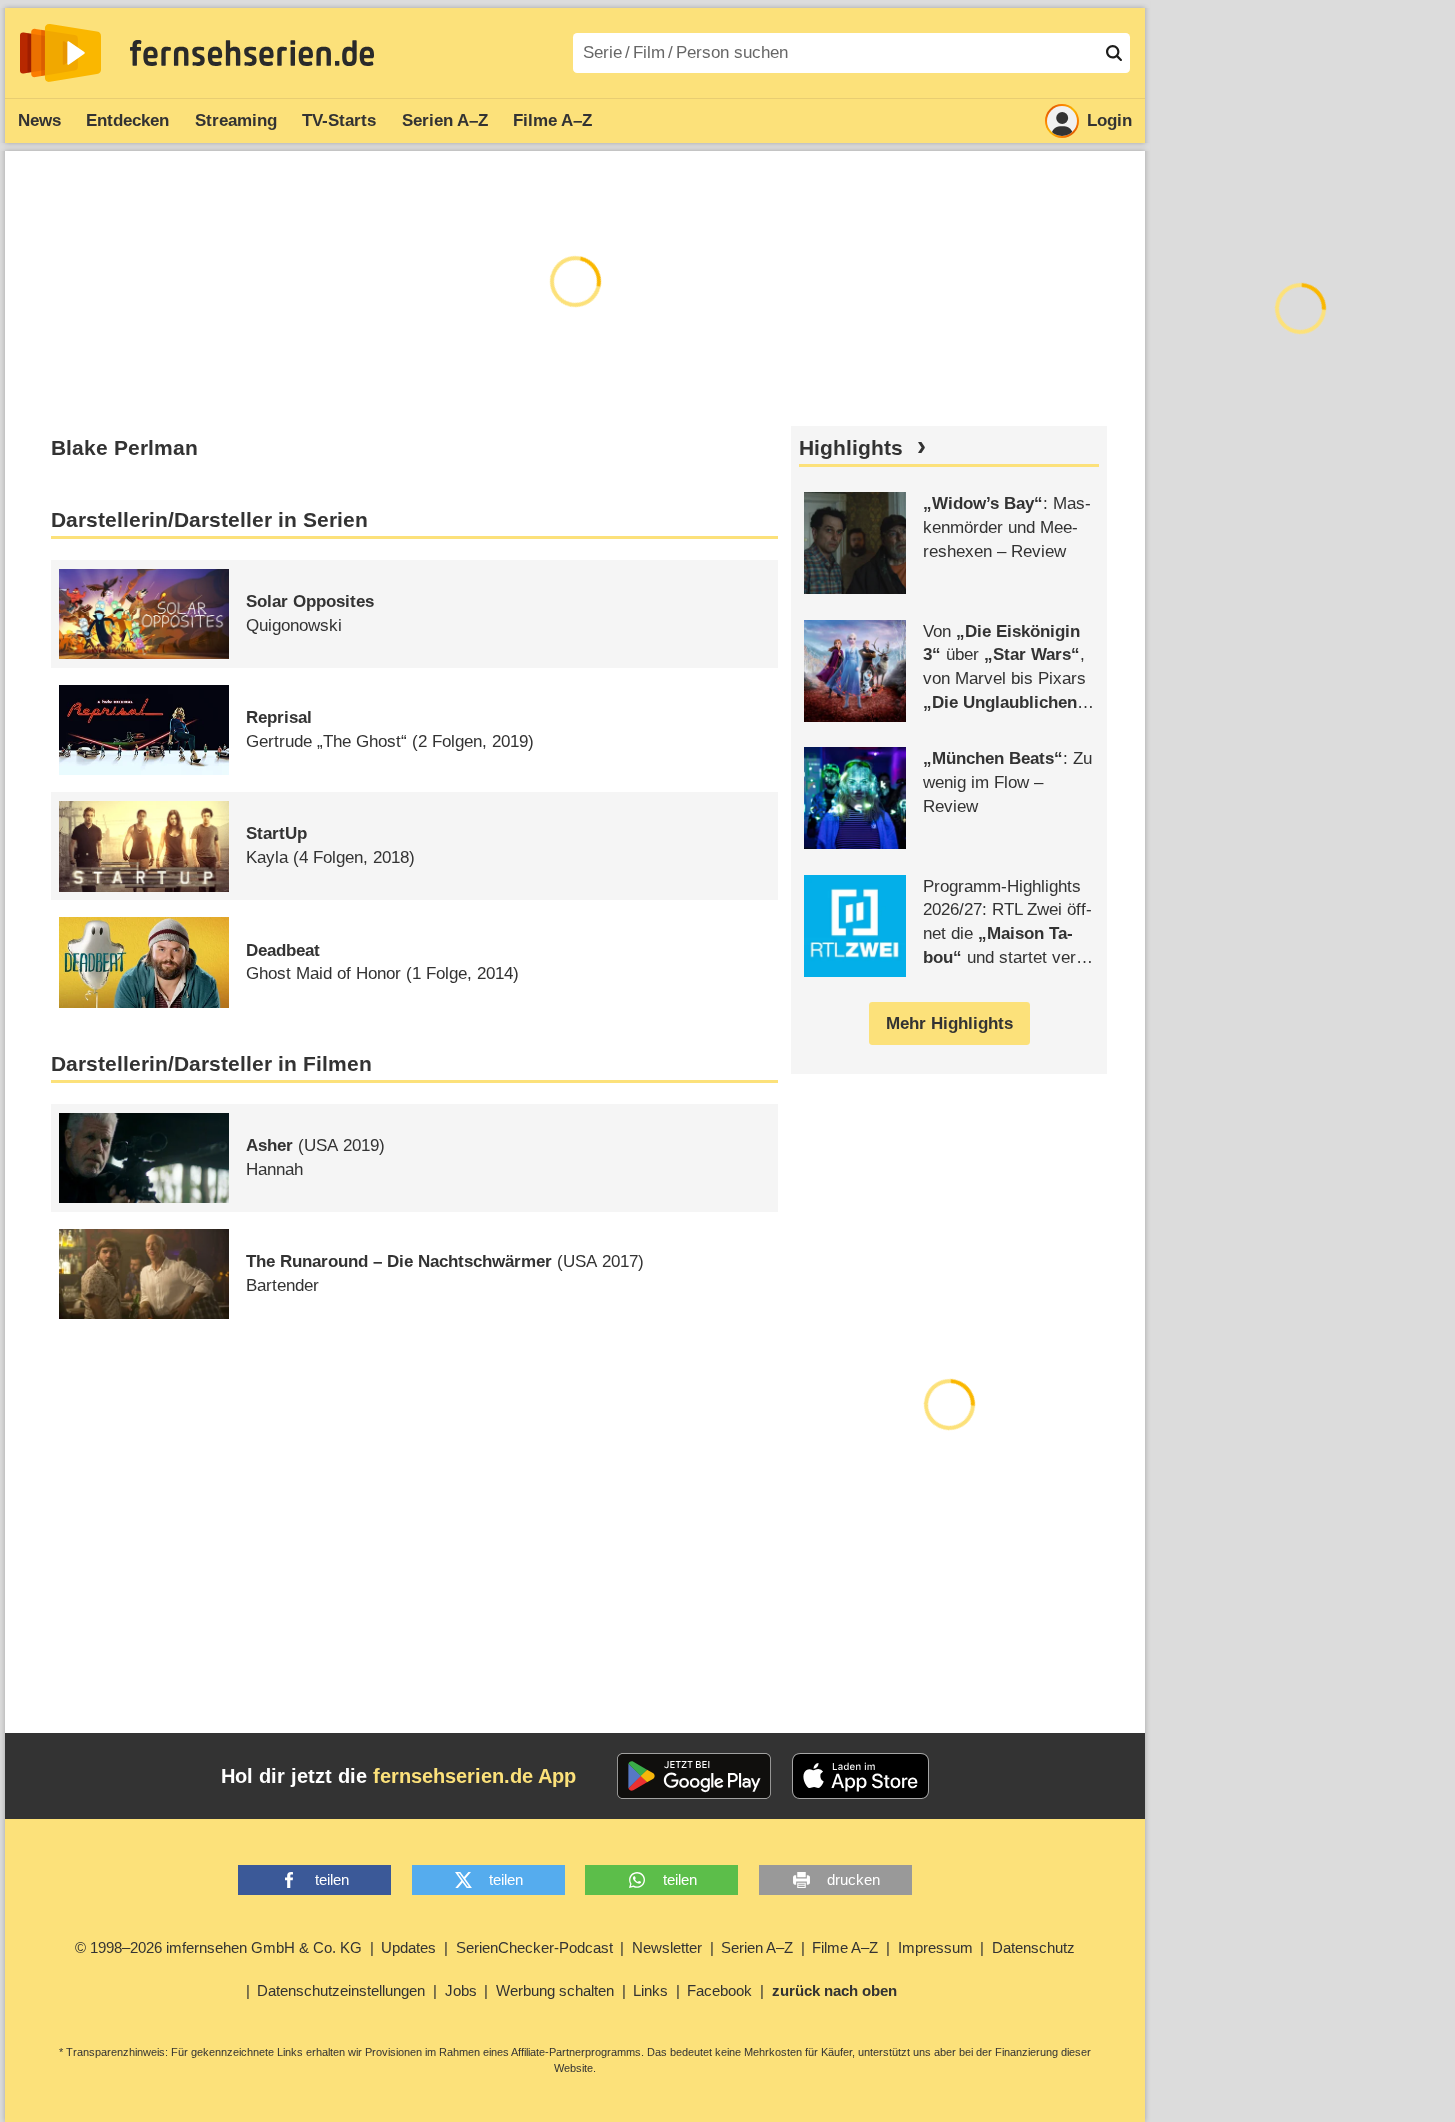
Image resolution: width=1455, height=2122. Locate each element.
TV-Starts (339, 120)
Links (650, 1990)
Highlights (851, 448)
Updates (408, 1947)
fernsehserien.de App (474, 1776)
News (39, 120)
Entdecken (127, 120)
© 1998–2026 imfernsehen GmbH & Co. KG (218, 1947)
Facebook (719, 1990)
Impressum (935, 1947)
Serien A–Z (445, 120)
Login (1109, 120)
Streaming (236, 120)
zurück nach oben (834, 1990)
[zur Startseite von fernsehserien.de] (60, 53)
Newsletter (667, 1947)
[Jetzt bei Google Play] (694, 1776)
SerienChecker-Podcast (534, 1947)
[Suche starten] (1114, 53)
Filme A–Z (552, 120)
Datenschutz (1033, 1947)
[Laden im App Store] (861, 1776)
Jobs (461, 1990)
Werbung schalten (555, 1990)
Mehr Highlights (949, 1023)
